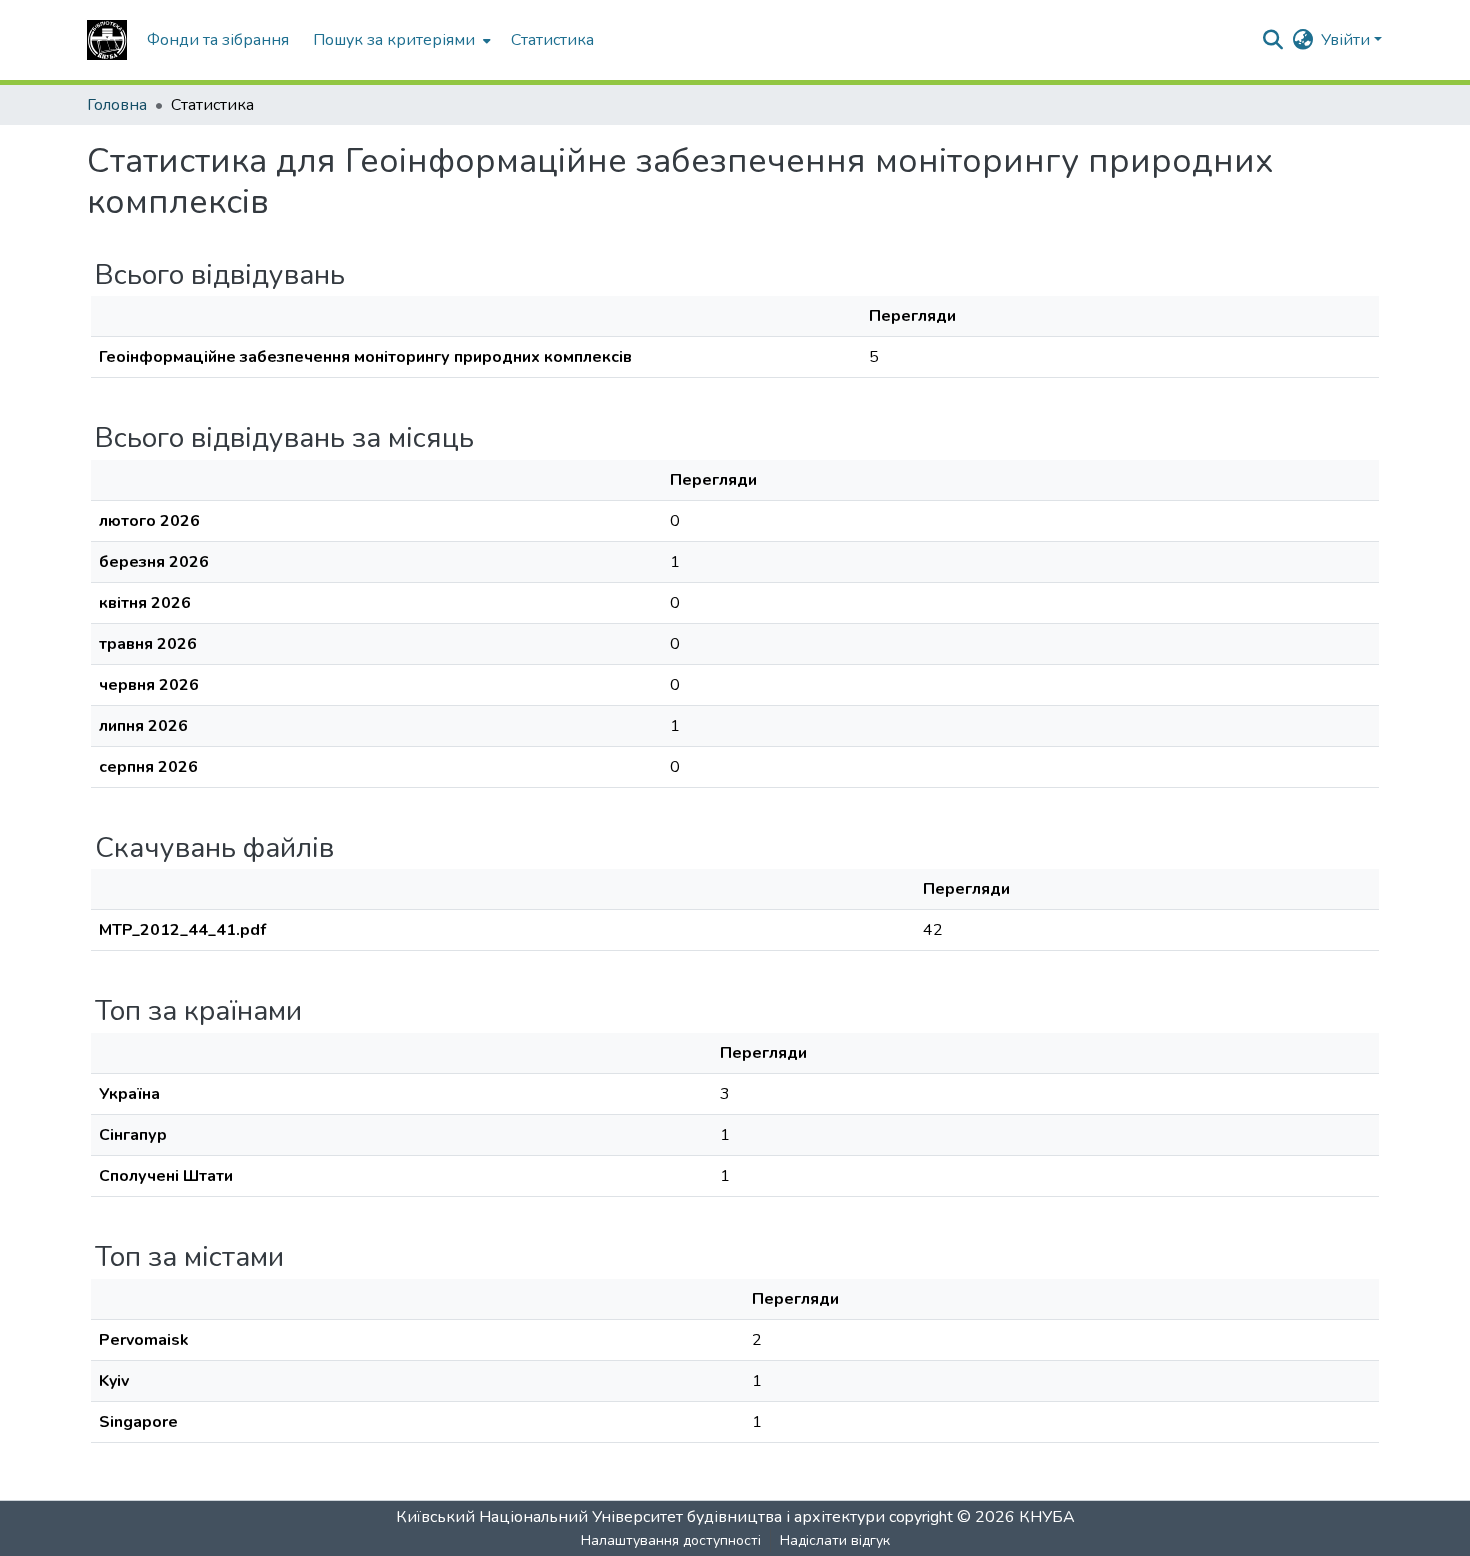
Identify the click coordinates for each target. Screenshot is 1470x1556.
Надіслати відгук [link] (835, 1540)
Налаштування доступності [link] (671, 1540)
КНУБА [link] (1047, 1517)
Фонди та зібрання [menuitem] (218, 40)
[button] (107, 40)
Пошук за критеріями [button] (394, 40)
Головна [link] (117, 105)
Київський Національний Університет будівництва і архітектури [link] (640, 1517)
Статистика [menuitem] (552, 40)
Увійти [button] (1347, 40)
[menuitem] (400, 40)
